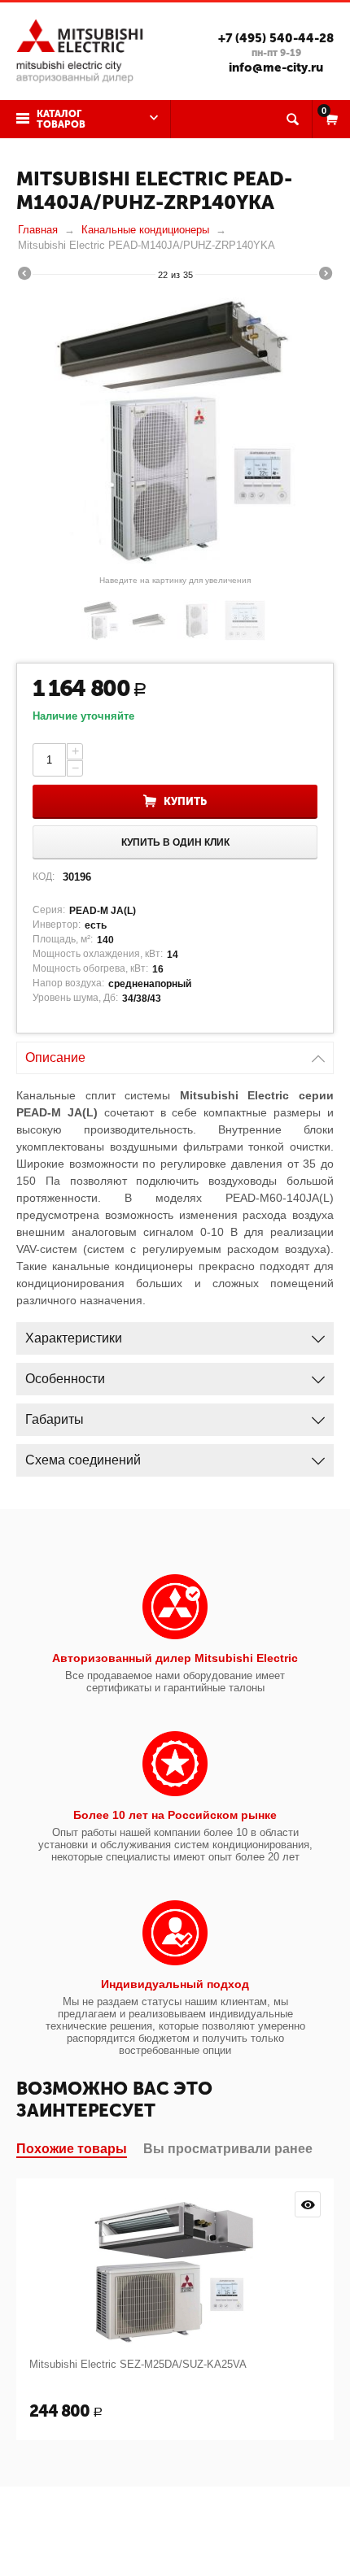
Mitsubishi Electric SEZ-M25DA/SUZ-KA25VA (138, 2364)
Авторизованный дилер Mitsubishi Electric (175, 1658)
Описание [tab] (55, 1057)
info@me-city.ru (276, 67)
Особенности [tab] (65, 1379)
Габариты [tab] (55, 1419)
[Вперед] (326, 276)
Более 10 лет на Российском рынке (175, 1815)
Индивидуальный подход (175, 1984)
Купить (185, 801)
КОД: (44, 877)
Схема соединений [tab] (83, 1460)
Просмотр (308, 2204)
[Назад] (24, 276)
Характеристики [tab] (74, 1338)
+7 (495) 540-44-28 (276, 38)
